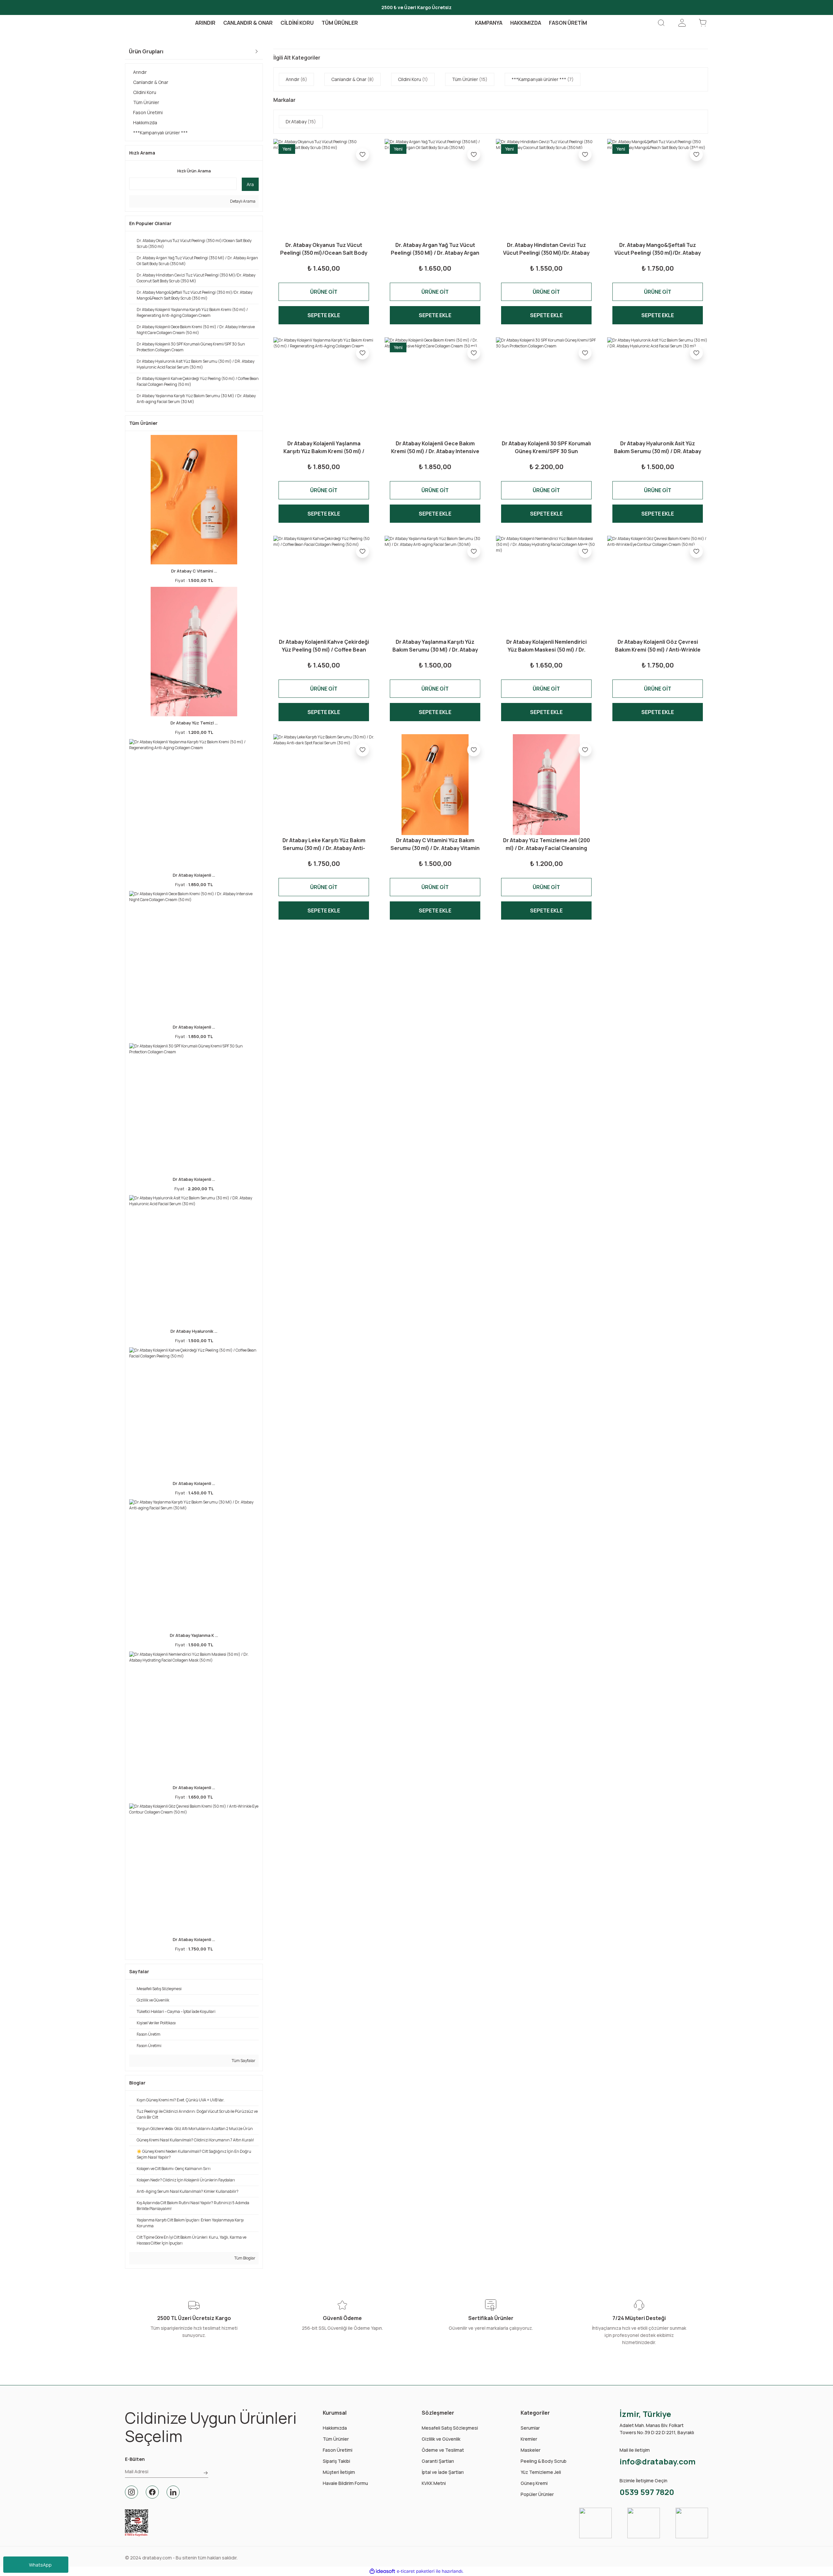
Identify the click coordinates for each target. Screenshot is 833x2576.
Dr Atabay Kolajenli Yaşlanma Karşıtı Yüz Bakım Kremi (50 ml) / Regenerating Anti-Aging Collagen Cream (324, 447)
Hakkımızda (335, 2428)
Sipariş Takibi (336, 2461)
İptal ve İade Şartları (443, 2472)
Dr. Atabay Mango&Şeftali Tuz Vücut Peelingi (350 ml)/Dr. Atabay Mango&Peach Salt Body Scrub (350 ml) (658, 249)
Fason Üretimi (338, 2450)
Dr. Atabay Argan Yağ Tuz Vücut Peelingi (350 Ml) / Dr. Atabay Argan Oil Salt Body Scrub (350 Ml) (435, 249)
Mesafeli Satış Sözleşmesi (450, 2428)
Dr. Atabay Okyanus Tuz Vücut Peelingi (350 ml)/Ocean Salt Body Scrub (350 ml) (324, 249)
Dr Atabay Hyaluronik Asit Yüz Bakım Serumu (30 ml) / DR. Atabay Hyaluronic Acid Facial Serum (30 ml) (658, 447)
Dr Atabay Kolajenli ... (194, 875)
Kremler (529, 2439)
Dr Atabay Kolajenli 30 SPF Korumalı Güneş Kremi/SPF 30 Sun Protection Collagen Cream (546, 447)
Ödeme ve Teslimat (443, 2450)
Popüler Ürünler (537, 2494)
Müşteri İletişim (339, 2472)
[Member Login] (682, 23)
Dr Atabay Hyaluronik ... (194, 1331)
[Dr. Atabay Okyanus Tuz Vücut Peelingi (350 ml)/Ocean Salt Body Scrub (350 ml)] (324, 189)
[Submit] (206, 2473)
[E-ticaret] (416, 2571)
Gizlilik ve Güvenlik (441, 2439)
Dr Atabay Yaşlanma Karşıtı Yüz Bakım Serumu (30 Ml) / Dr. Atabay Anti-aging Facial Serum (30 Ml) (435, 646)
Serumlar (530, 2428)
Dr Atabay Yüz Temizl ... (194, 723)
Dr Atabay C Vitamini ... (194, 571)
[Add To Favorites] (362, 155)
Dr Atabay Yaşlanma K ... (194, 1635)
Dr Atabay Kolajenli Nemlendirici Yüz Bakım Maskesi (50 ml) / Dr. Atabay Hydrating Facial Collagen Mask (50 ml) (546, 646)
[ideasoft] (382, 2571)
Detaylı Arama (242, 201)
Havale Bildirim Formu (345, 2483)
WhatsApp (40, 2565)
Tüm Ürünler (336, 2439)
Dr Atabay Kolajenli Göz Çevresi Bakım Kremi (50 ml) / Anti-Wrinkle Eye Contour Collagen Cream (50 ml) (658, 646)
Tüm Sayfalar (243, 2061)
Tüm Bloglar (245, 2258)
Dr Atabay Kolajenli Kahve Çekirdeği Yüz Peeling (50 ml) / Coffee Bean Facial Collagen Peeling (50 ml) (324, 646)
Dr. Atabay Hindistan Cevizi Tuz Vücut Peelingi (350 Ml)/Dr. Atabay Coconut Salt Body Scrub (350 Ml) (546, 249)
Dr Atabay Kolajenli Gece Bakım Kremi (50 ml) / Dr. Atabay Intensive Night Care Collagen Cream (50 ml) (435, 447)
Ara (250, 184)
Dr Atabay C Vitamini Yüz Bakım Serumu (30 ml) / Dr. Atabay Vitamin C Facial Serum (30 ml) (435, 844)
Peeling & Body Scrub (544, 2461)
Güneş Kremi (534, 2483)
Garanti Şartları (438, 2461)
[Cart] (703, 23)
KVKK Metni (434, 2483)
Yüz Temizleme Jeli (541, 2472)
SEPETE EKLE (324, 315)
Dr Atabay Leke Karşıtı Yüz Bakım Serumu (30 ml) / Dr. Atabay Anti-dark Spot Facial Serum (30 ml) (324, 844)
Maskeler (531, 2450)
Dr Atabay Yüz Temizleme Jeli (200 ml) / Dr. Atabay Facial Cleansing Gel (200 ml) (546, 844)
